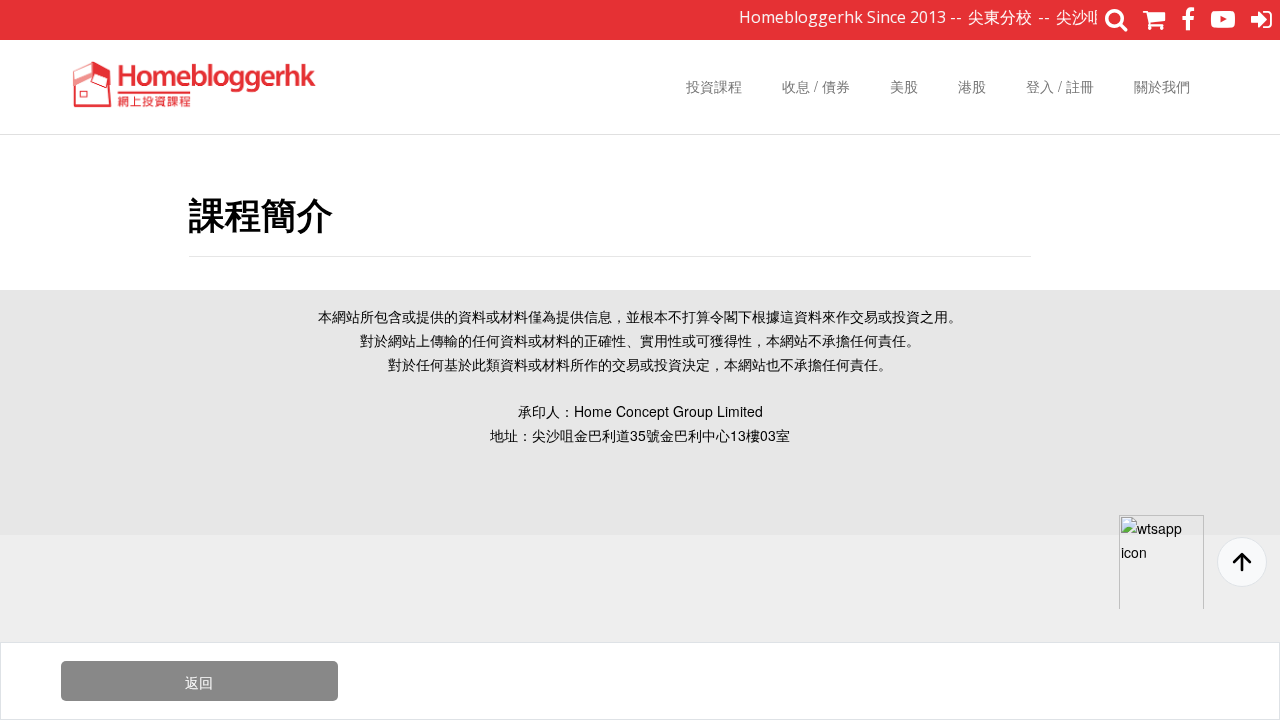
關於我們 (1162, 86)
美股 (904, 86)
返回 (199, 682)
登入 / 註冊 (1060, 86)
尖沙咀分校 (1088, 17)
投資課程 (714, 86)
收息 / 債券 (816, 86)
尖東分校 (992, 17)
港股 (972, 86)
